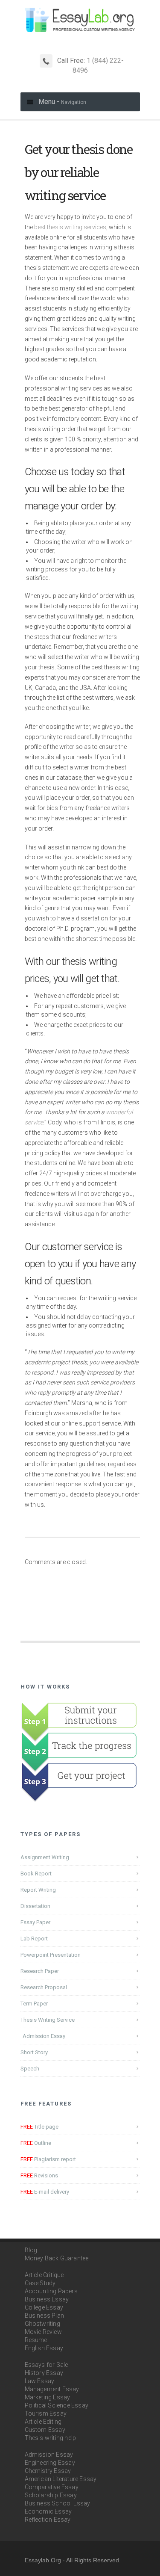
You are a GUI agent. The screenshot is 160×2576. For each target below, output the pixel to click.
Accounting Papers (51, 2291)
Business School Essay (58, 2503)
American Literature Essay (61, 2479)
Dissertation (35, 1906)
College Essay (44, 2307)
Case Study (40, 2283)
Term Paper (34, 2004)
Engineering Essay (50, 2463)
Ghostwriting (42, 2324)
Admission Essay (44, 2036)
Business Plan (45, 2316)
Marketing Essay (48, 2397)
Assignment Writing (45, 1857)
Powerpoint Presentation (51, 1955)
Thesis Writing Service (48, 2020)
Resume (36, 2340)
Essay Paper (35, 1922)
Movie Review (43, 2332)
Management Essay (52, 2389)
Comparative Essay (52, 2487)
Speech (30, 2069)
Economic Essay (48, 2511)
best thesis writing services (70, 227)
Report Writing (38, 1890)
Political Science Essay (57, 2405)
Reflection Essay (48, 2520)
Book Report (36, 1874)
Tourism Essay (46, 2413)
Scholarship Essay (51, 2495)
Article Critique (44, 2275)
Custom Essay (45, 2430)
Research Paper (40, 1971)
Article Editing (43, 2422)
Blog (31, 2250)
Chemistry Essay (48, 2471)
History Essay (44, 2373)
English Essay (44, 2348)
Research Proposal (44, 1987)
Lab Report (34, 1939)
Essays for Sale (47, 2365)
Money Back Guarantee (57, 2258)
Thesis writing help (51, 2438)
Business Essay (47, 2299)
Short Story (34, 2052)
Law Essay (40, 2381)
